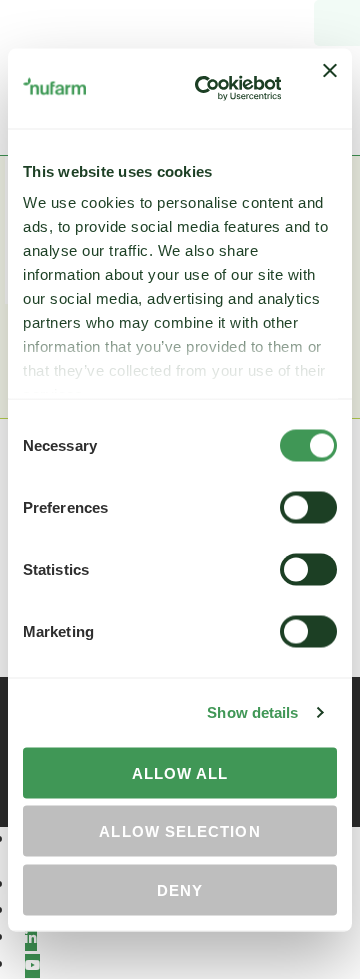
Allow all (180, 772)
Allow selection (179, 831)
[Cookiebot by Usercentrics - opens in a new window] (207, 88)
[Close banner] (330, 88)
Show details (252, 712)
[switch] (308, 507)
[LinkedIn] (31, 939)
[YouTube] (32, 966)
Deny (180, 889)
